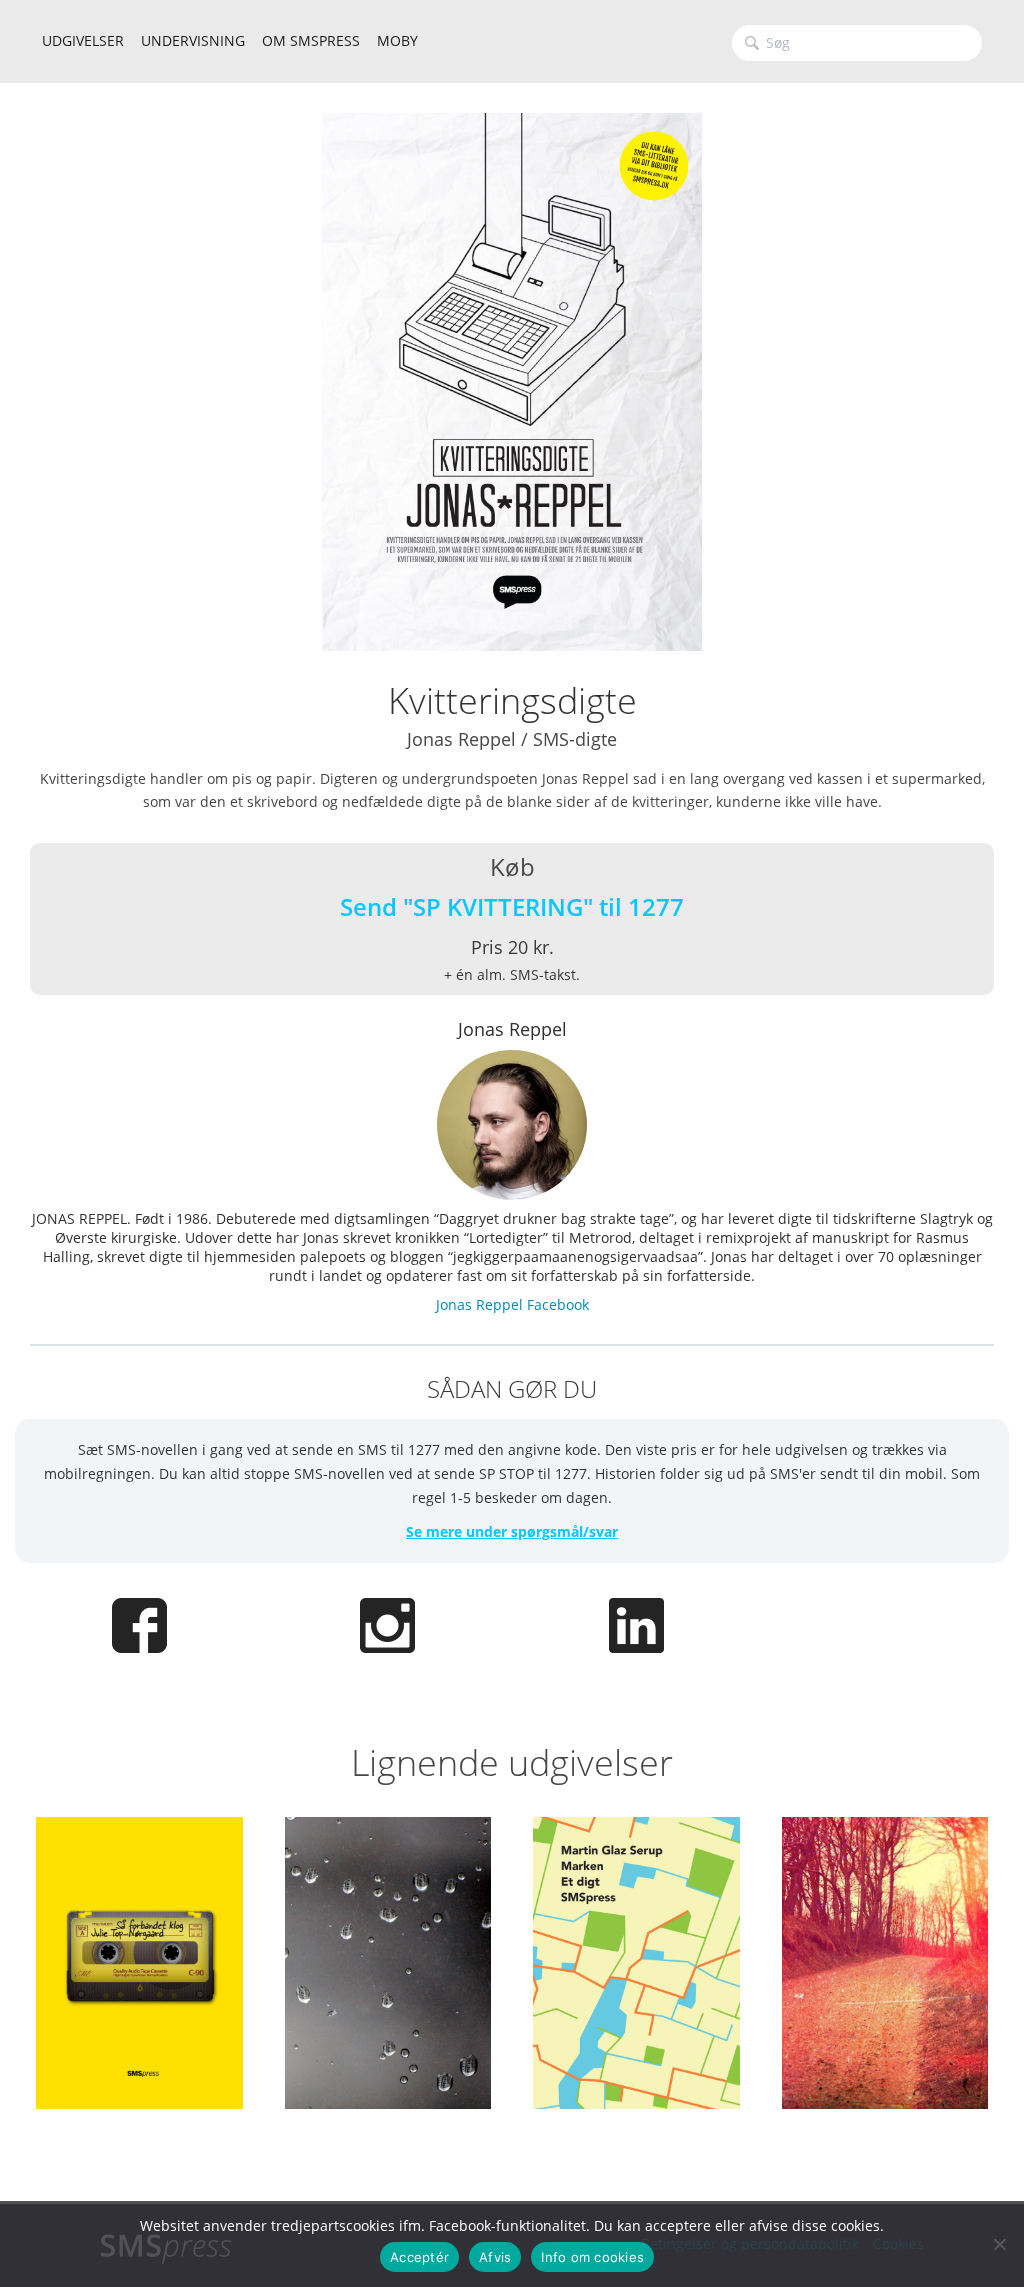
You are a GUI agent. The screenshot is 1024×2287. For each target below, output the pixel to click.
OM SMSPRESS (311, 40)
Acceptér (419, 2257)
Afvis (495, 2257)
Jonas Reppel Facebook (512, 1304)
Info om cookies (592, 2257)
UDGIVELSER (83, 40)
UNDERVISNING (193, 40)
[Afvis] (999, 2244)
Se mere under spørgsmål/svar (512, 1531)
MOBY (397, 40)
